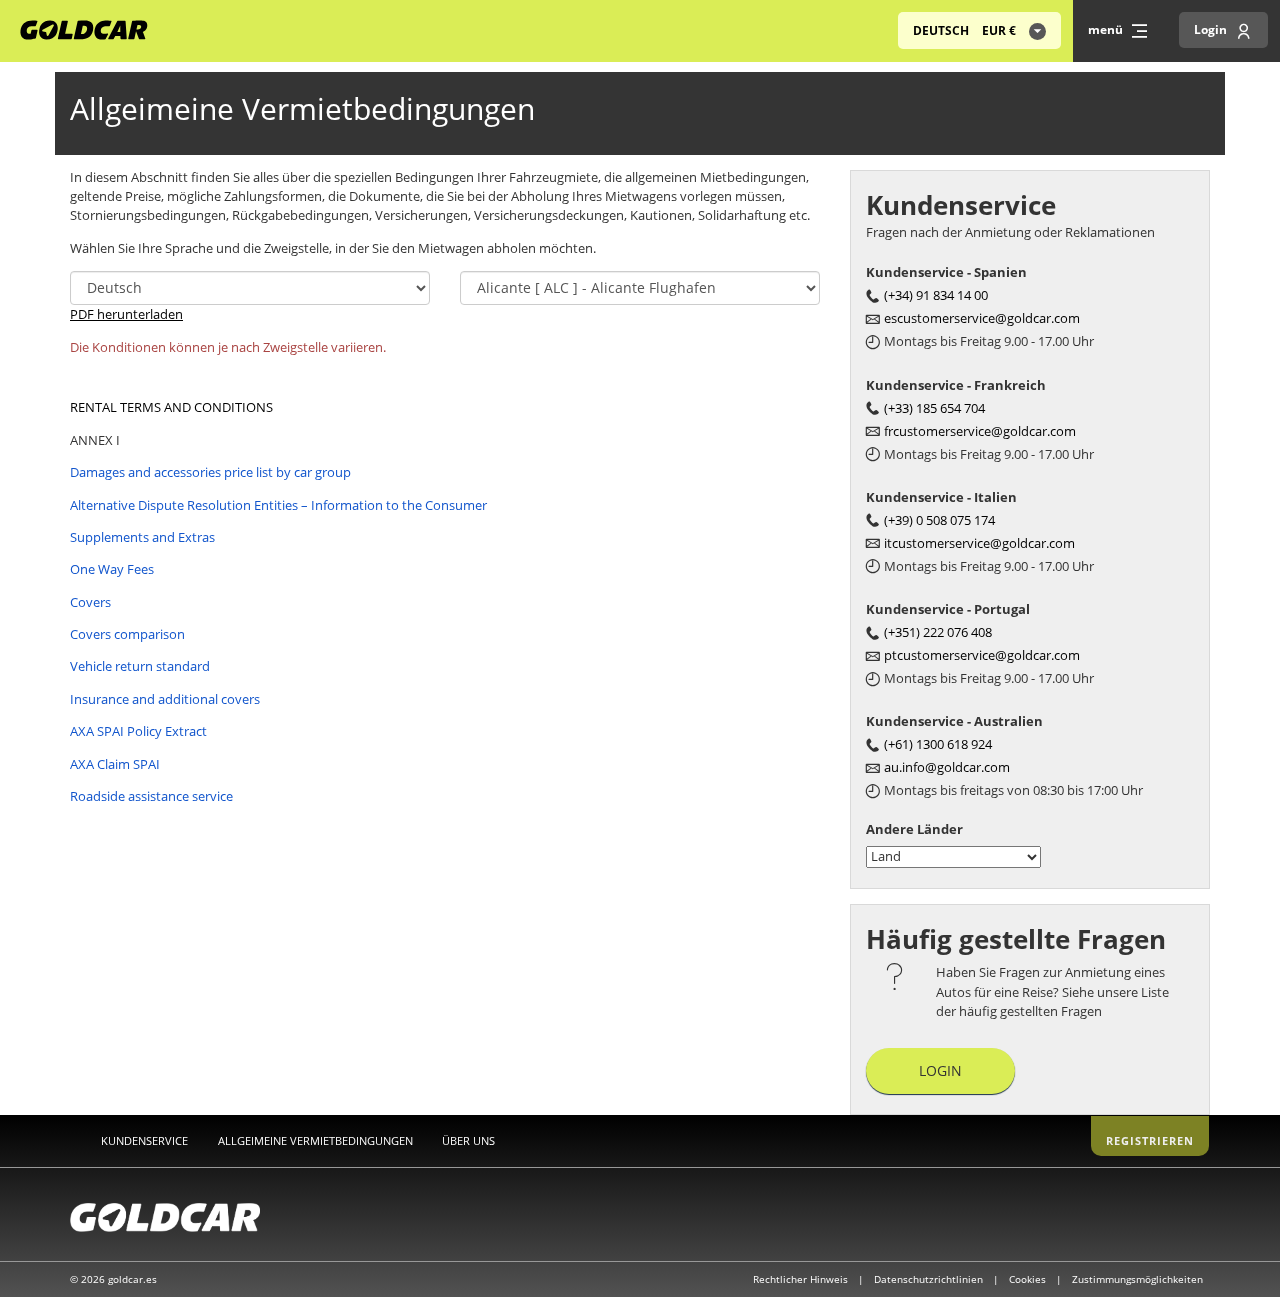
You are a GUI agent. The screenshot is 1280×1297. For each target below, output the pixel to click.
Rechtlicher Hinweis (802, 1279)
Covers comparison (127, 634)
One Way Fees (112, 569)
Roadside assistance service (151, 796)
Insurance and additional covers (165, 699)
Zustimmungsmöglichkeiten (1137, 1279)
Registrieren (1150, 1140)
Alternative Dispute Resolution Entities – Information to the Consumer (278, 505)
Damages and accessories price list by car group (210, 472)
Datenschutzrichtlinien (930, 1279)
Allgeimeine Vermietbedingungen (315, 1140)
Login (940, 1070)
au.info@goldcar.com (947, 767)
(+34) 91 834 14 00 (936, 295)
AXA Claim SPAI (115, 764)
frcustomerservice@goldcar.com (980, 431)
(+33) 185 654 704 (934, 408)
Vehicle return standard (140, 666)
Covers (90, 602)
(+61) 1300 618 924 (938, 744)
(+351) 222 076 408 (938, 632)
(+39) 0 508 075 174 (939, 520)
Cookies (1029, 1279)
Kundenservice (144, 1140)
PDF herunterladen (126, 314)
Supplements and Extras (142, 537)
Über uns (468, 1140)
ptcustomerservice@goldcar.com (982, 655)
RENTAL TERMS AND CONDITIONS (171, 407)
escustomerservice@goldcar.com (982, 318)
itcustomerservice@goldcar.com (979, 543)
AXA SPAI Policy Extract (138, 731)
